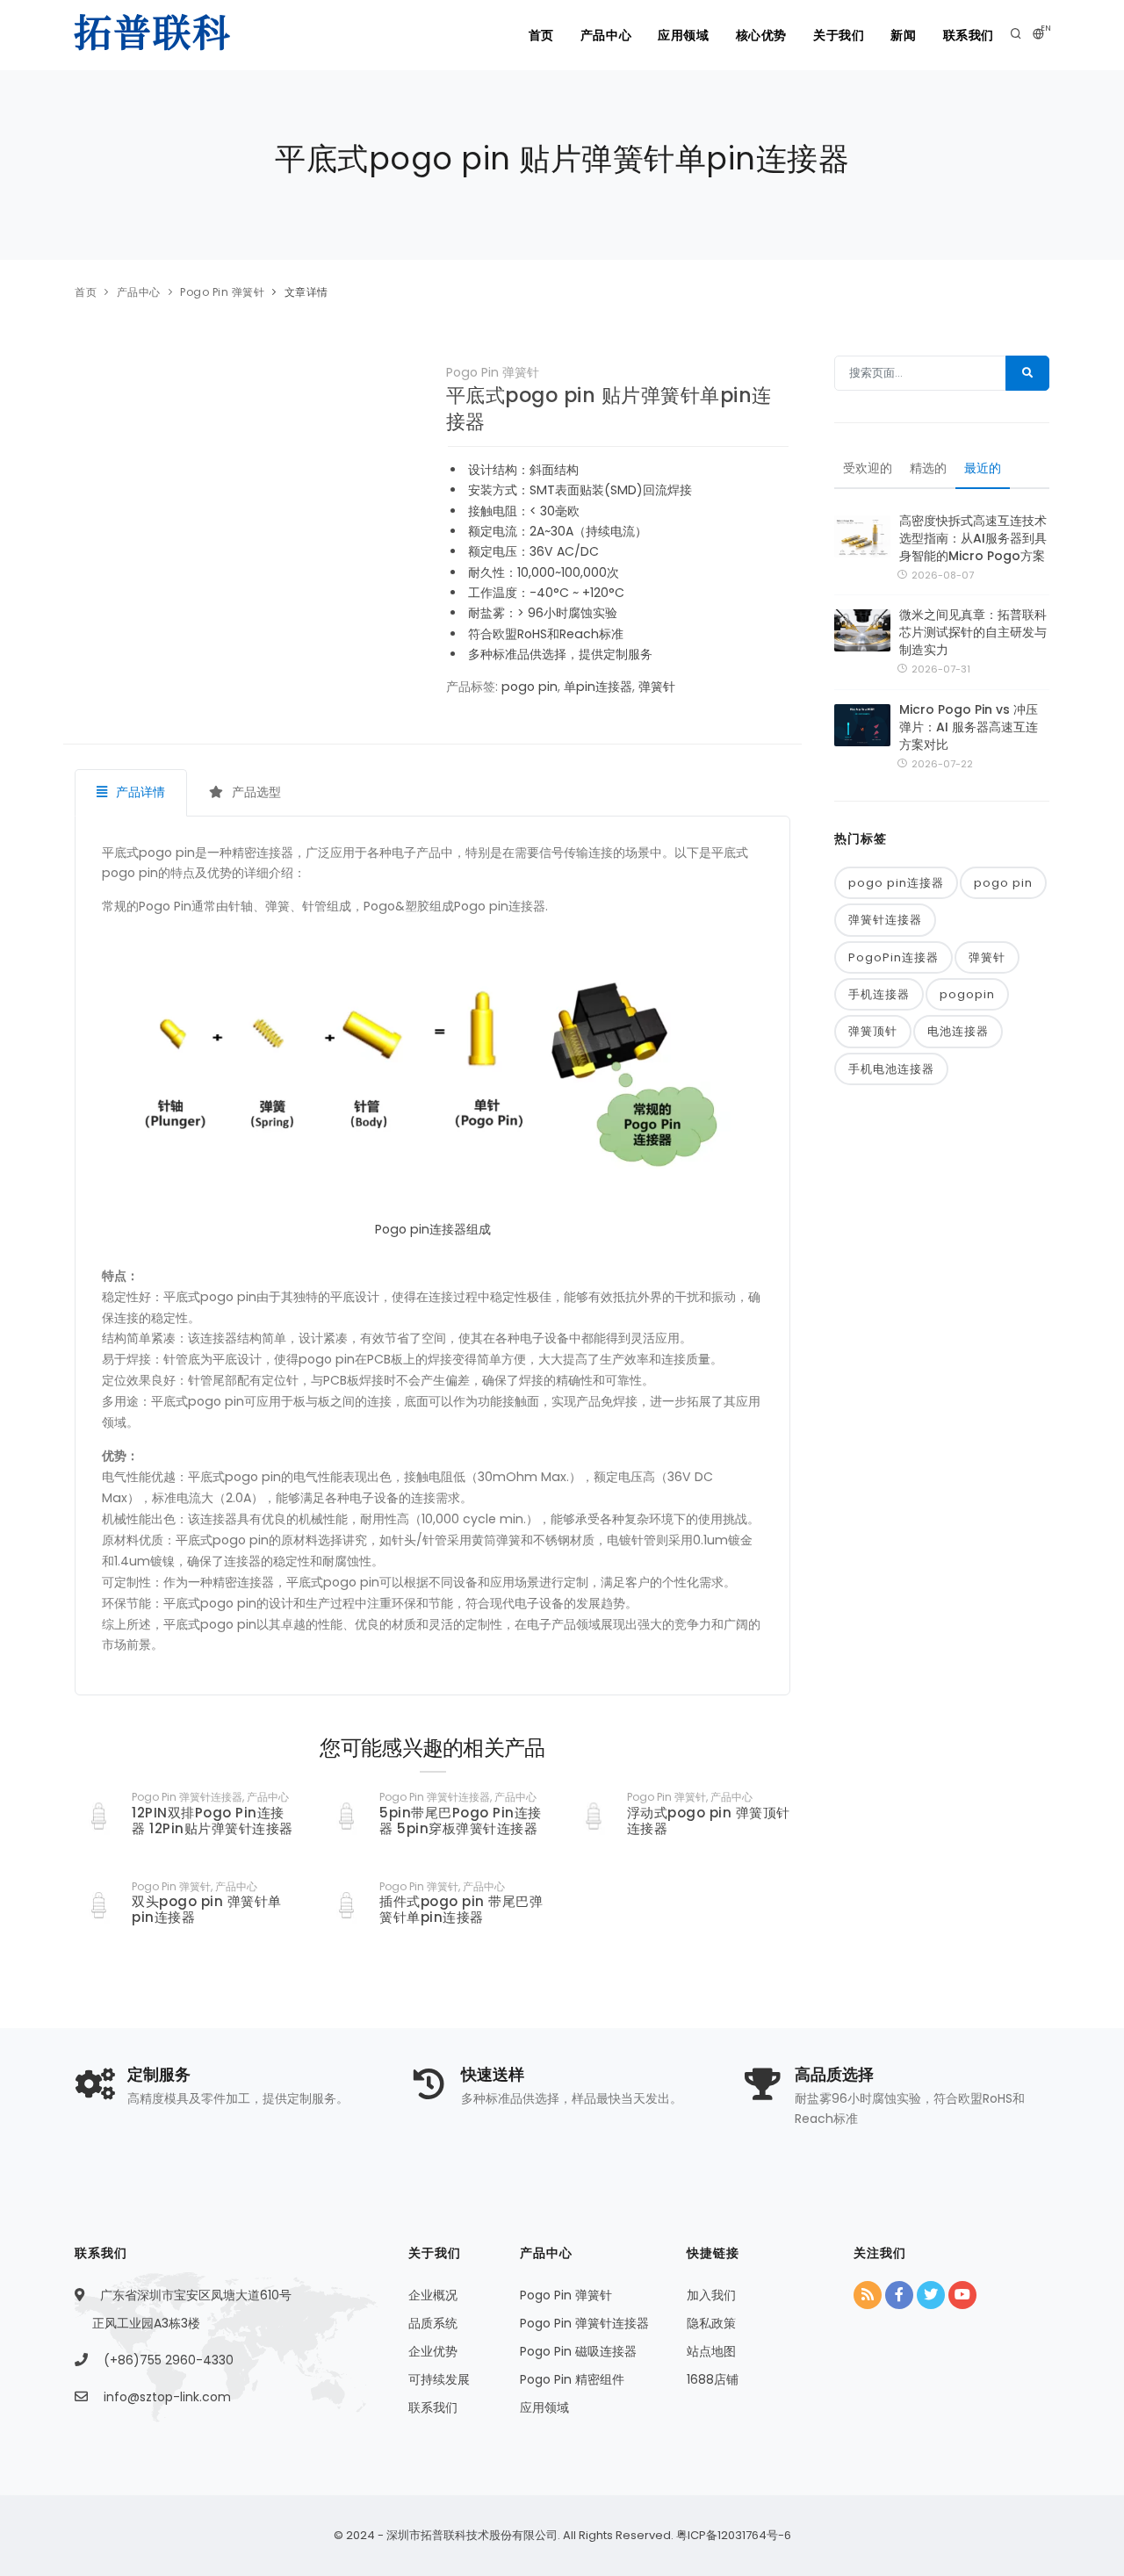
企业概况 (433, 2295)
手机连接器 (879, 994)
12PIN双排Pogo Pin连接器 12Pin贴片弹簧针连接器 (213, 1820)
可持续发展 (439, 2379)
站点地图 (711, 2351)
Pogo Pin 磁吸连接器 (578, 2351)
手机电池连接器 (891, 1069)
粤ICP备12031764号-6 (732, 2535)
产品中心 (606, 35)
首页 (541, 35)
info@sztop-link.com (167, 2397)
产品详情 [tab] (139, 792)
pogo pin (530, 687)
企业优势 (433, 2351)
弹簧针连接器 (885, 920)
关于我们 (839, 35)
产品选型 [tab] (255, 792)
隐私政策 (711, 2323)
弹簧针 (657, 687)
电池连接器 (958, 1031)
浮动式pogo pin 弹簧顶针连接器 (709, 1820)
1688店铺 (713, 2379)
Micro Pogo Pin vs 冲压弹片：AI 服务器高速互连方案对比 (969, 727)
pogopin (967, 994)
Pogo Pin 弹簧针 (222, 292)
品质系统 (433, 2323)
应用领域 (683, 35)
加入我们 (711, 2295)
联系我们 (969, 35)
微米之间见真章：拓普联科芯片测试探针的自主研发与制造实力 (973, 632)
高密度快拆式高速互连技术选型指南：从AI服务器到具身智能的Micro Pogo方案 (973, 538)
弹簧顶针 (873, 1031)
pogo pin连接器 (896, 883)
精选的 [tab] (928, 468)
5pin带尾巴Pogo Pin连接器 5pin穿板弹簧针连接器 (461, 1820)
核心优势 (761, 35)
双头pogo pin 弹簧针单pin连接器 (207, 1909)
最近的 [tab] (983, 468)
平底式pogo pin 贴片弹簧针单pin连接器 (609, 409)
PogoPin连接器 (893, 957)
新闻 (903, 35)
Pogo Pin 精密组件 (572, 2379)
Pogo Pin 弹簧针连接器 (584, 2323)
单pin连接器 (598, 687)
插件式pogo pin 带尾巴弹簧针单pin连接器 (461, 1909)
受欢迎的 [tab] (868, 468)
